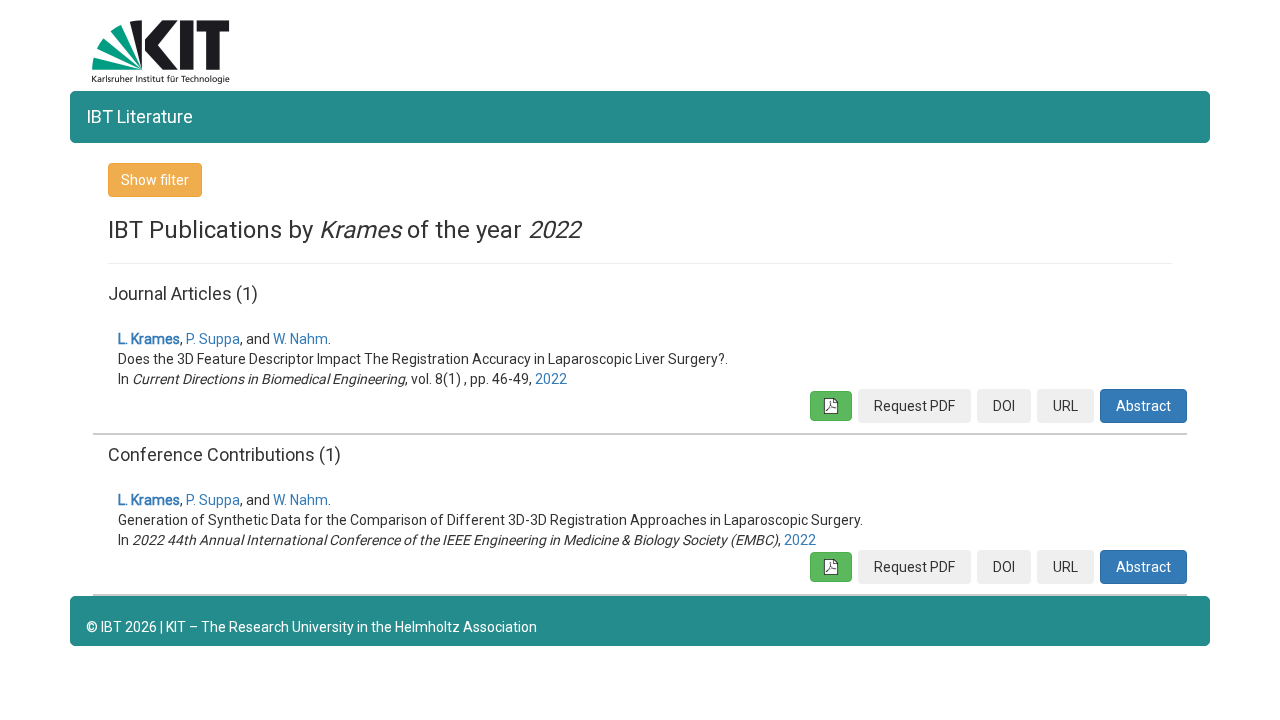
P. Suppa (213, 339)
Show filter (155, 180)
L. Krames (149, 339)
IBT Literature (139, 116)
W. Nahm (300, 339)
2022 (551, 379)
